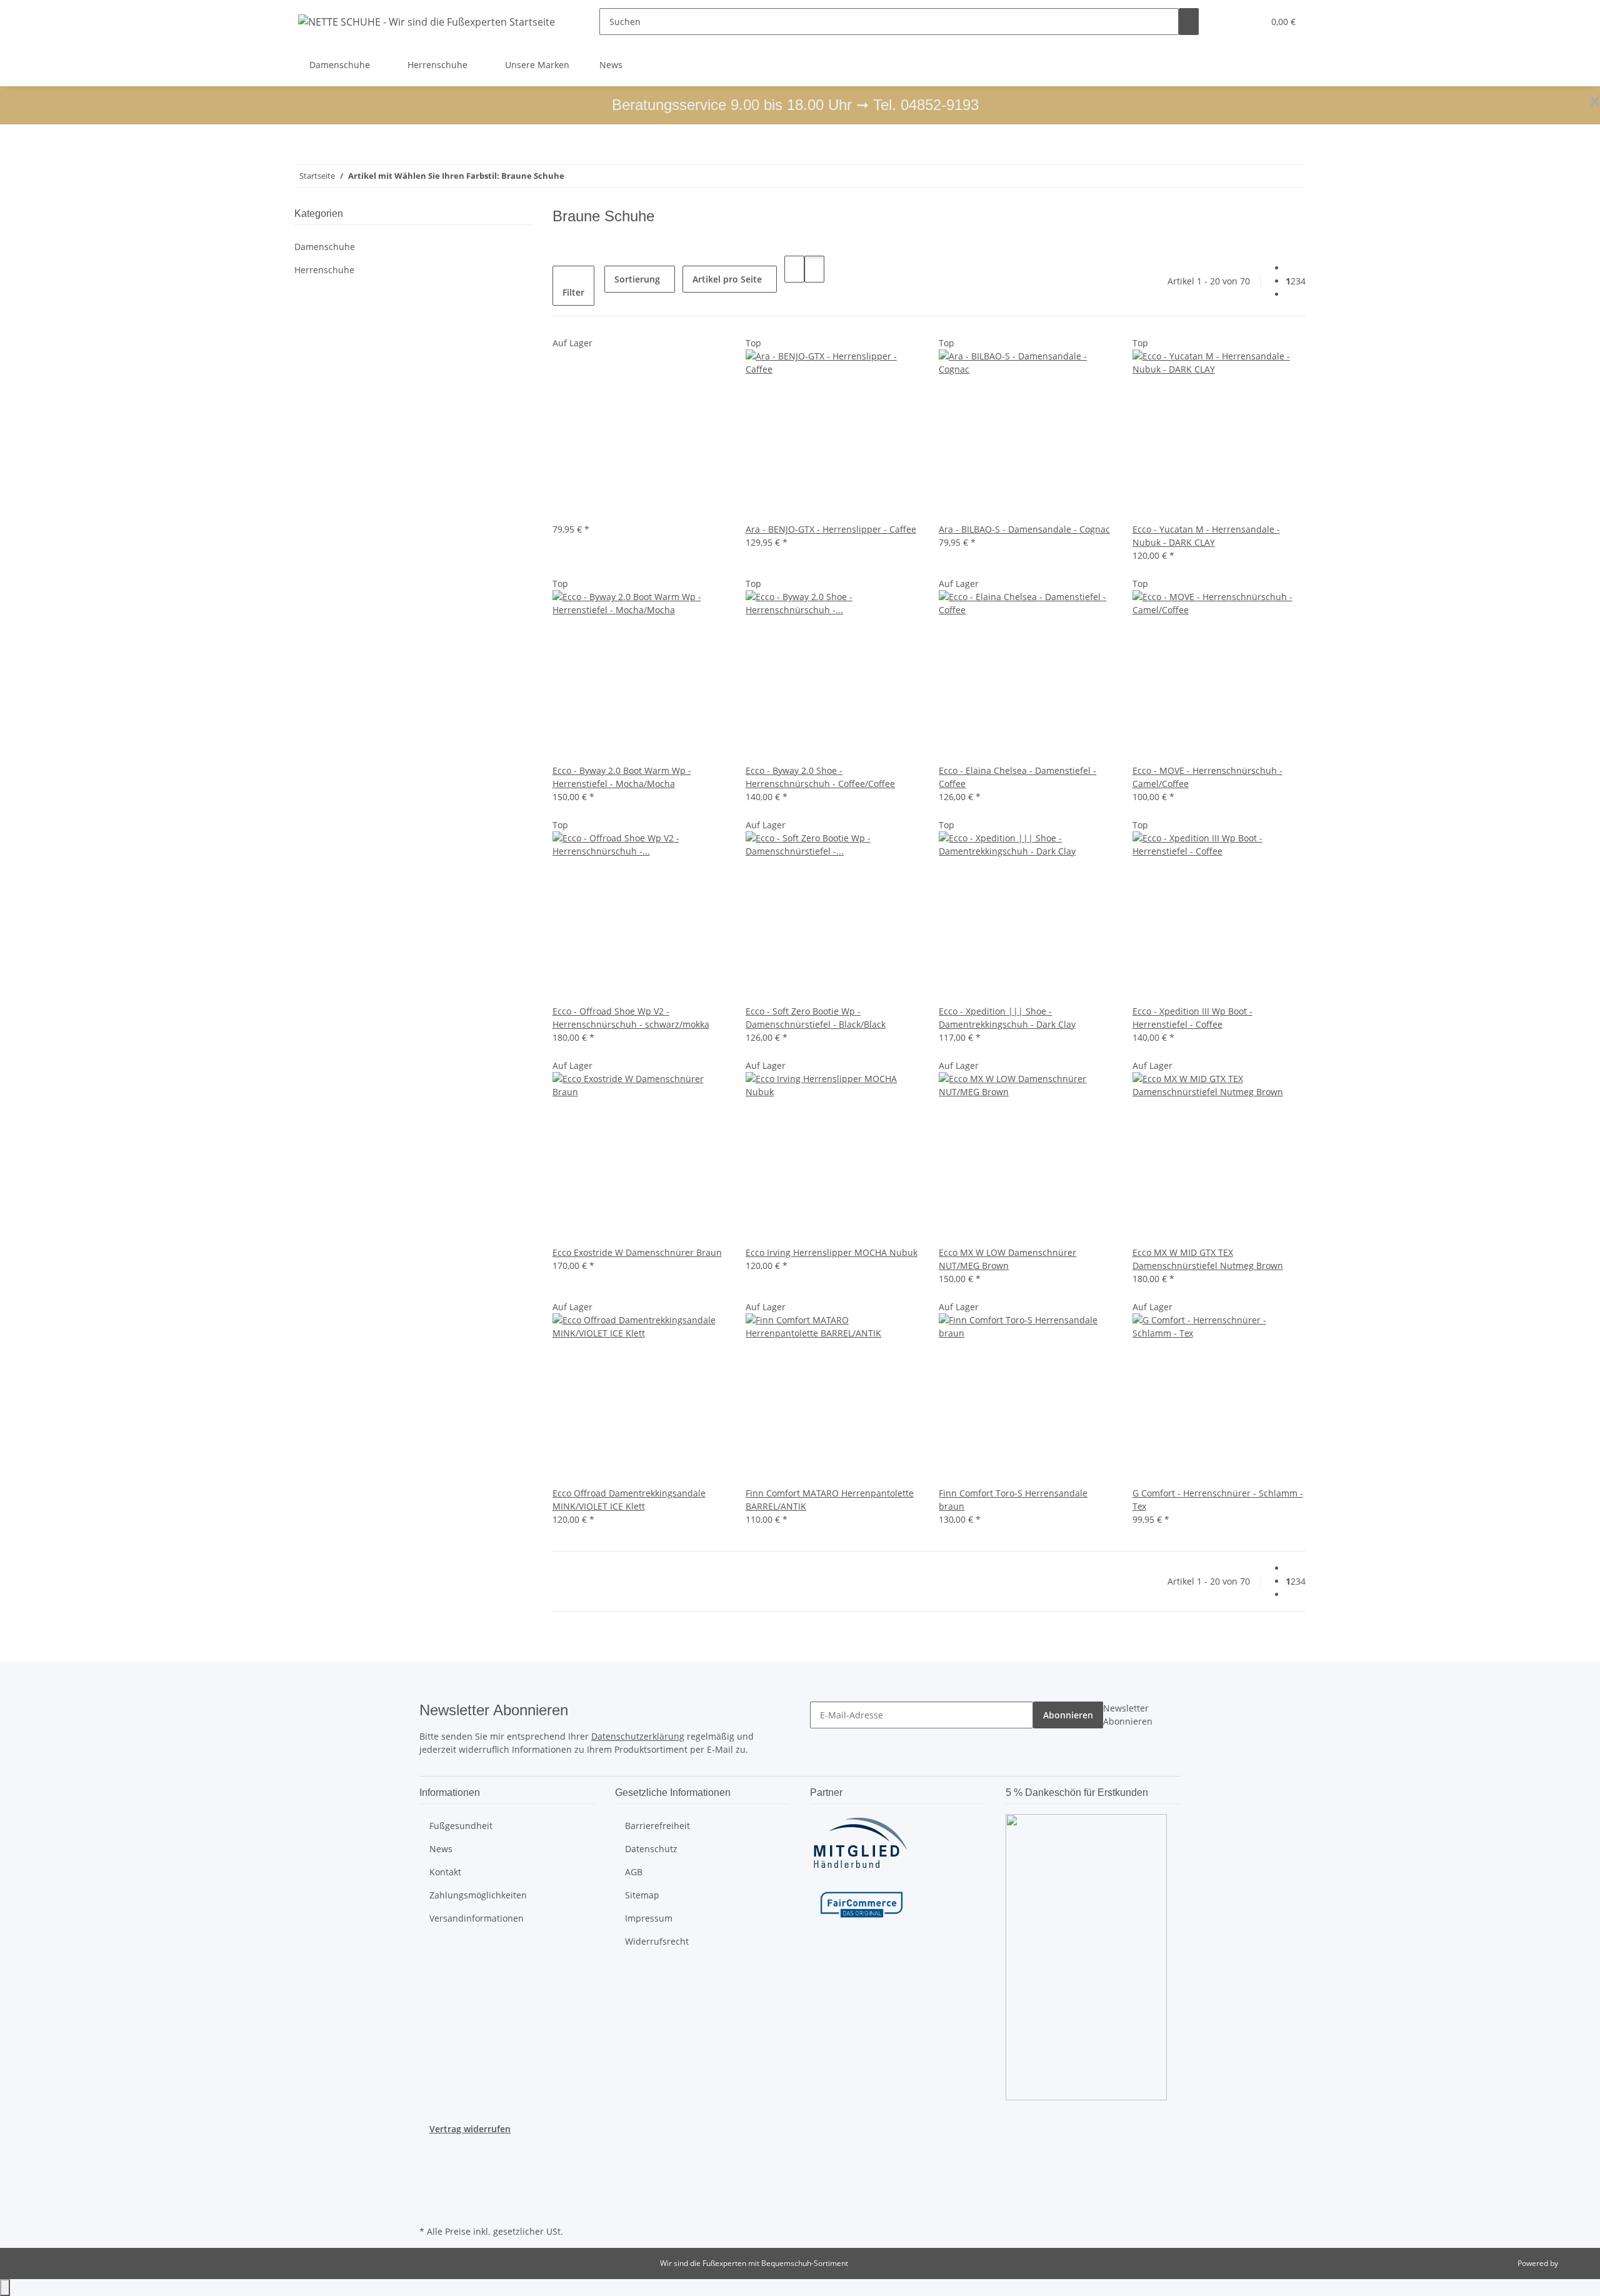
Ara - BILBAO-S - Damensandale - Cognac (1024, 529)
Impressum (649, 1918)
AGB (634, 1872)
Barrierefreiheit (657, 1826)
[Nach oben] (5, 2288)
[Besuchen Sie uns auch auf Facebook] (429, 2150)
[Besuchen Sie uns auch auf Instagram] (429, 2179)
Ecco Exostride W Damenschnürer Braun (637, 1252)
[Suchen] (1189, 22)
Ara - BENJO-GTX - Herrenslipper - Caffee (831, 529)
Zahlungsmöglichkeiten (478, 1895)
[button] (1229, 22)
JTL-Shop (1575, 2263)
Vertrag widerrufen (470, 2129)
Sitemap (642, 1895)
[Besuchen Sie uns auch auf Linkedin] (429, 2208)
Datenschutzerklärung (638, 1736)
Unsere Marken (537, 65)
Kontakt (445, 1872)
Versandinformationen (477, 1918)
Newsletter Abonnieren (1128, 1715)
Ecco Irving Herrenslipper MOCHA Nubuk (832, 1252)
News (611, 65)
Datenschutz (651, 1849)
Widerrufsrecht (657, 1941)
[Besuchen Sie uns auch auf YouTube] (429, 2164)
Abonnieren (1068, 1715)
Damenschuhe (325, 247)
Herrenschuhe (324, 270)
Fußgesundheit (461, 1826)
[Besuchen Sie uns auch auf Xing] (429, 2193)
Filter (573, 292)
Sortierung (637, 279)
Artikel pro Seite (727, 279)
